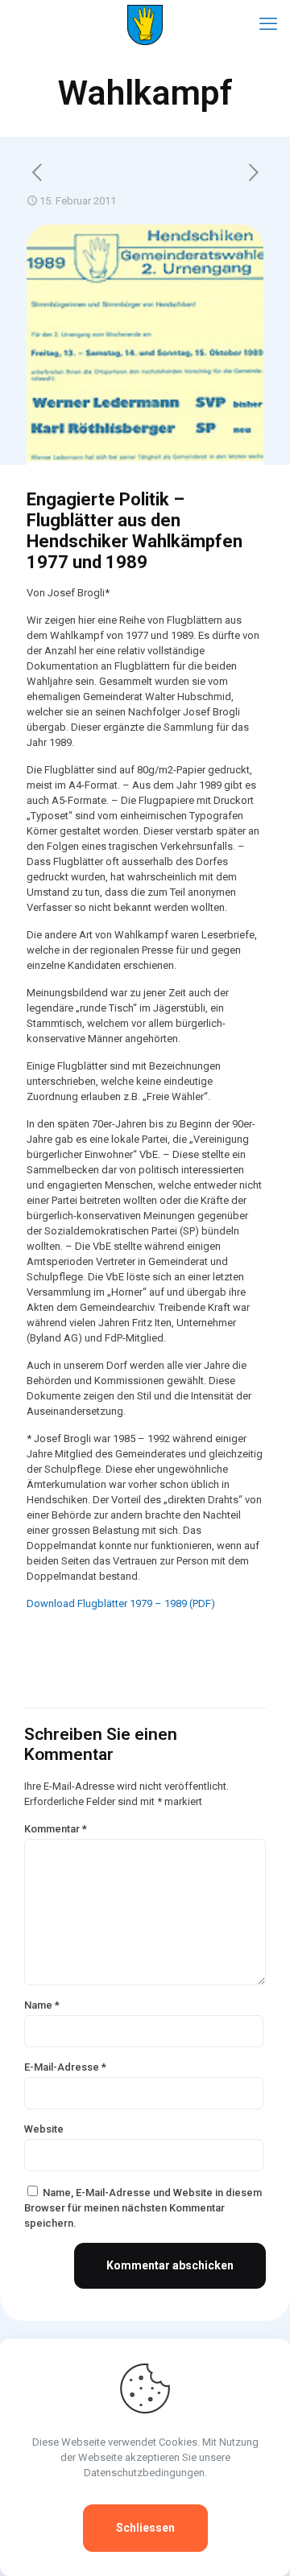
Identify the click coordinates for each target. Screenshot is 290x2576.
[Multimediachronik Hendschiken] (145, 24)
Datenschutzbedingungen (144, 2473)
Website (44, 2129)
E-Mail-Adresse (65, 2067)
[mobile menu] (268, 24)
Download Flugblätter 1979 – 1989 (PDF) (121, 1603)
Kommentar (56, 1829)
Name (42, 2005)
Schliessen (145, 2528)
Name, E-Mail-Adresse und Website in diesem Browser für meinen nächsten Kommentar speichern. (143, 2208)
